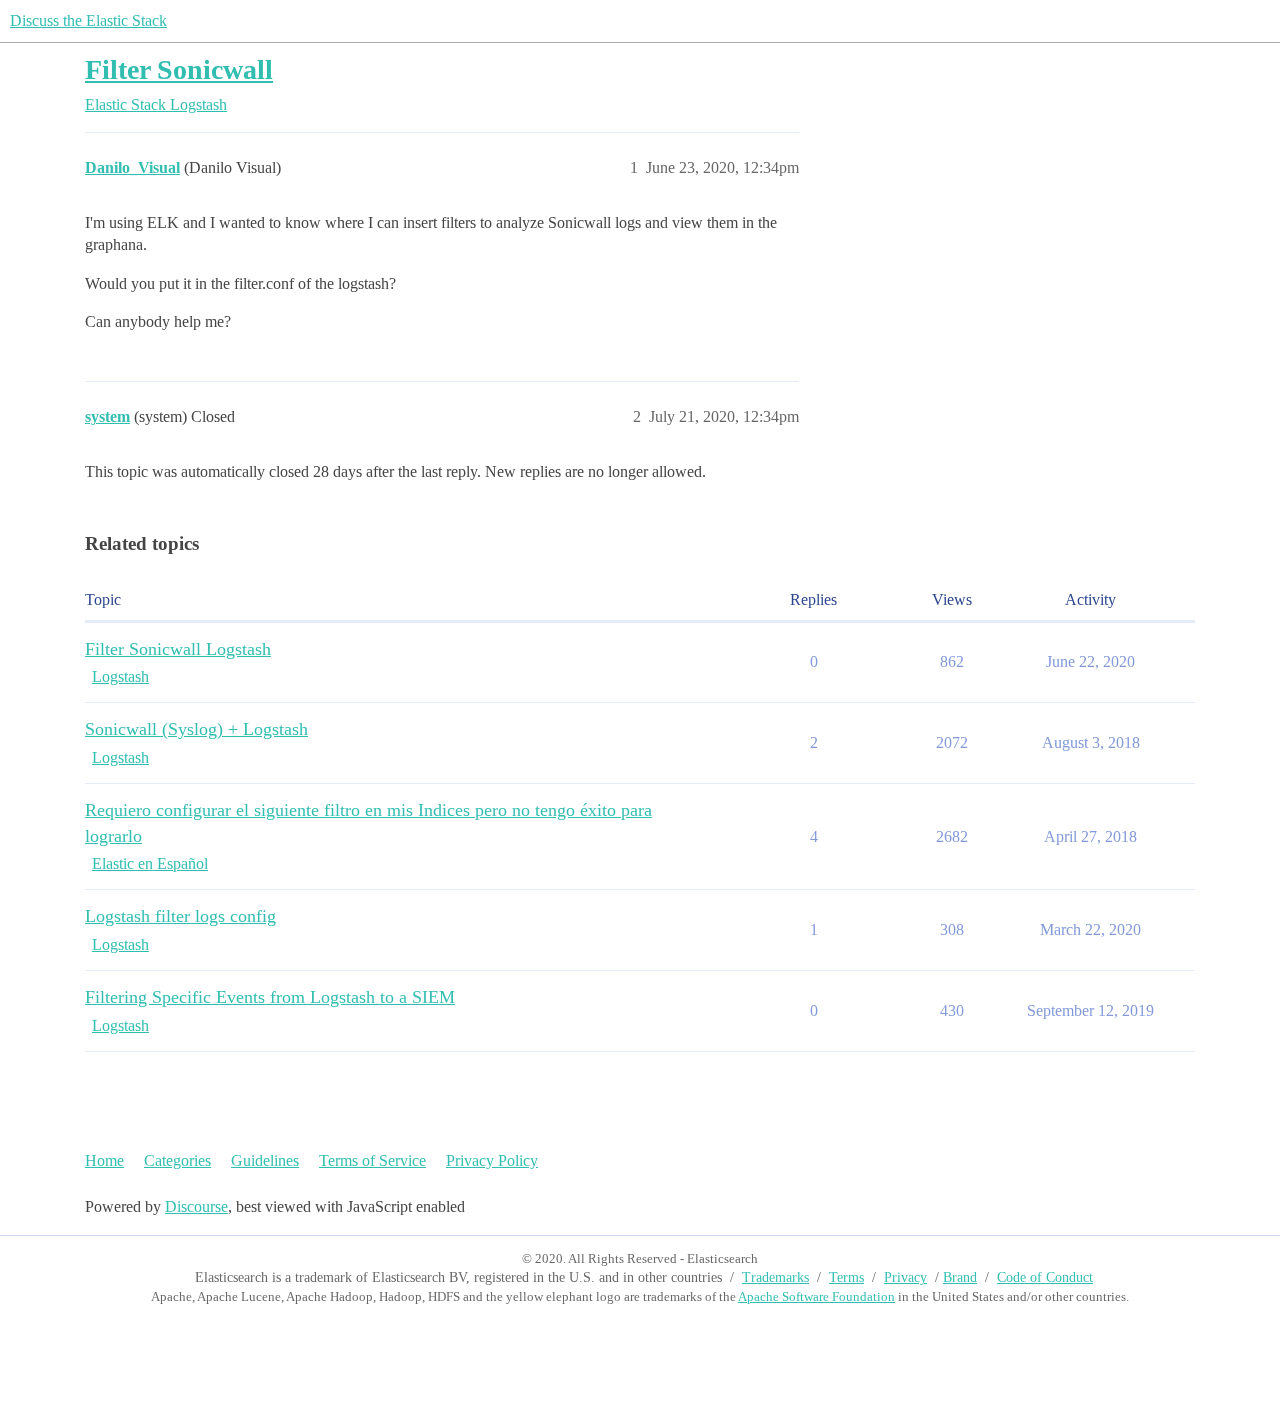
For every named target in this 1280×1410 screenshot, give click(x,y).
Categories (177, 1160)
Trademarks (775, 1277)
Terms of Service (372, 1160)
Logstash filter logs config (180, 916)
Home (104, 1160)
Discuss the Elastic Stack (88, 20)
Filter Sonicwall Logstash (178, 649)
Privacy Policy (492, 1160)
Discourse (196, 1206)
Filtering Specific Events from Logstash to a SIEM (270, 997)
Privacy (905, 1277)
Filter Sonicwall (179, 69)
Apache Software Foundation (816, 1296)
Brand (960, 1277)
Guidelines (265, 1160)
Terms (846, 1277)
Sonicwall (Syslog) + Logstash (196, 729)
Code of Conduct (1045, 1277)
